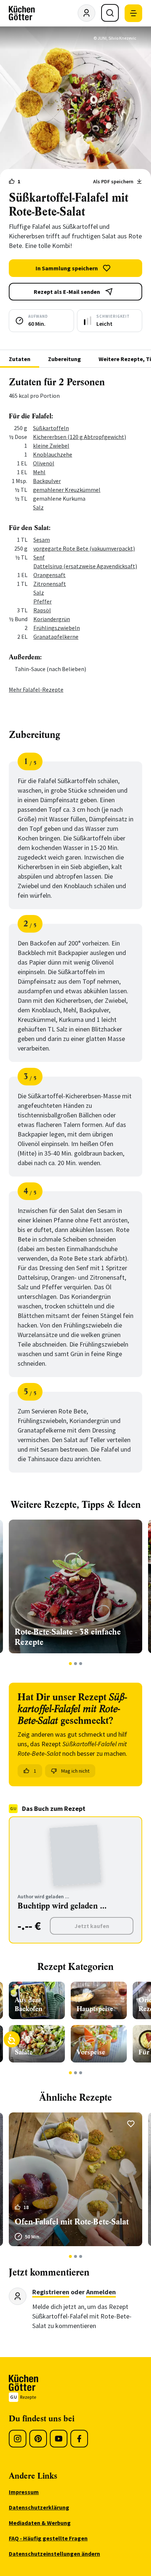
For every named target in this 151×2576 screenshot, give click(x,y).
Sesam (42, 540)
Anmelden (101, 2292)
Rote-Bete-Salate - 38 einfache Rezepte (68, 1637)
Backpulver (47, 481)
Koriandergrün (52, 619)
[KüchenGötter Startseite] (22, 13)
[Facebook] (79, 2439)
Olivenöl (44, 463)
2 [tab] (76, 1664)
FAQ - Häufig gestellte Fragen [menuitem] (48, 2538)
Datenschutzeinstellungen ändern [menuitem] (54, 2554)
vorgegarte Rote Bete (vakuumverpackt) (84, 548)
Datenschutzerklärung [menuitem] (39, 2507)
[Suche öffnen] (110, 13)
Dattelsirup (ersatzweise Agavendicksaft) (85, 566)
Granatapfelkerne (56, 637)
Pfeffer (43, 601)
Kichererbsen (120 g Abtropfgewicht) (80, 437)
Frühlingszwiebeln (57, 628)
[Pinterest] (38, 2439)
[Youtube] (59, 2439)
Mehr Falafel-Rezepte (36, 689)
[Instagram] (18, 2439)
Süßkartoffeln (51, 428)
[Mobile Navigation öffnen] (133, 13)
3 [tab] (81, 1664)
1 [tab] (71, 1664)
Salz (38, 507)
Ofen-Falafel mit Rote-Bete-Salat (72, 2222)
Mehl (39, 472)
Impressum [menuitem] (24, 2492)
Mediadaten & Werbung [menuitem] (40, 2523)
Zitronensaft (50, 584)
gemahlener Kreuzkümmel (67, 490)
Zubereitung (65, 359)
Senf (39, 557)
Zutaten (20, 359)
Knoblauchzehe (53, 454)
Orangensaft (49, 575)
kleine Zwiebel (51, 446)
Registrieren (51, 2292)
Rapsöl (42, 610)
